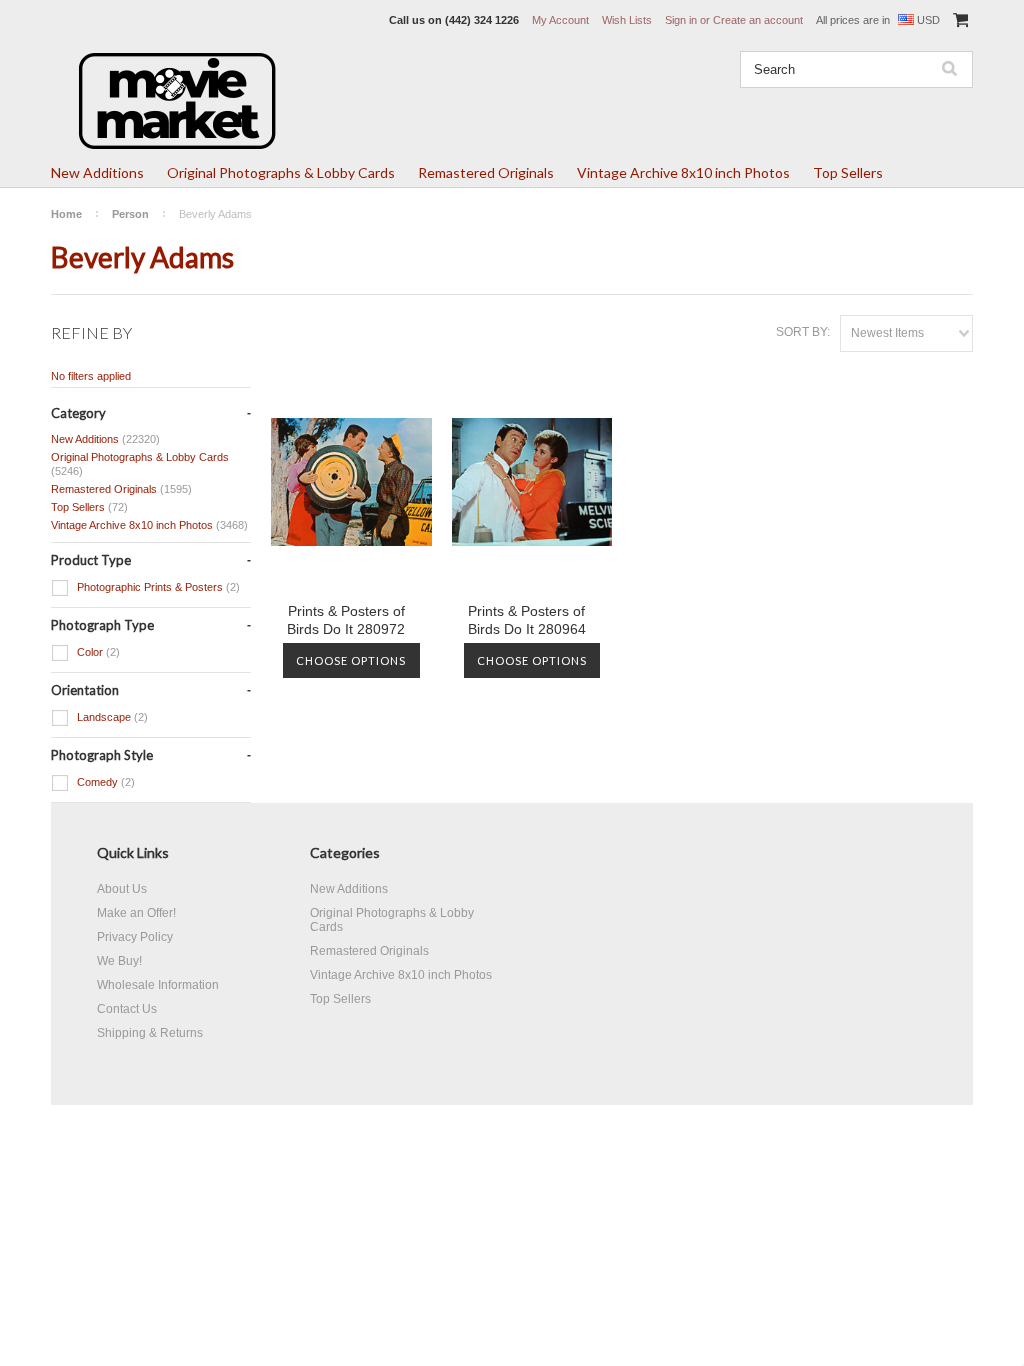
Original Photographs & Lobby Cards (281, 172)
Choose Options (351, 660)
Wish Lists (627, 20)
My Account (560, 20)
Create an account (758, 20)
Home (66, 214)
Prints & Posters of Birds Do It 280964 (527, 620)
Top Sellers (848, 172)
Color (97, 652)
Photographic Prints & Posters (157, 587)
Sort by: (803, 332)
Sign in (681, 20)
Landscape (111, 717)
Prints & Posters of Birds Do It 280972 (346, 620)
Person (130, 214)
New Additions (97, 172)
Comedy (104, 782)
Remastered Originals (486, 172)
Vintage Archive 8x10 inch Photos (683, 172)
